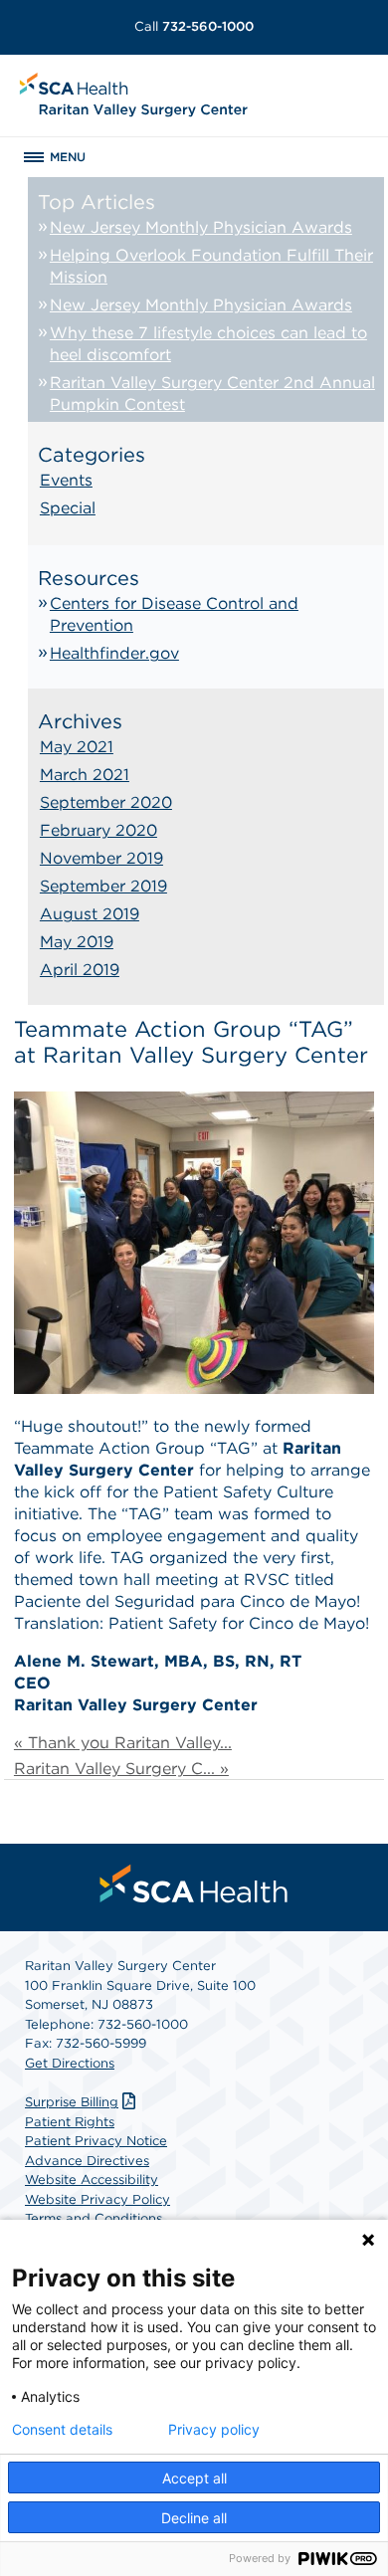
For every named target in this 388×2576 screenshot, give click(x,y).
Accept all (194, 2478)
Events (66, 480)
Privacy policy (214, 2430)
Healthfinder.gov (114, 653)
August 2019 (90, 914)
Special (68, 508)
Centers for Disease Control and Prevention (174, 614)
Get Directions (70, 2063)
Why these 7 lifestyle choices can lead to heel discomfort (208, 344)
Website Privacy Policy (97, 2199)
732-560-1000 (194, 26)
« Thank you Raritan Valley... (123, 1743)
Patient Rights (70, 2122)
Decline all (194, 2518)
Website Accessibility (92, 2180)
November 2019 (101, 858)
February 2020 (98, 830)
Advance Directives (87, 2161)
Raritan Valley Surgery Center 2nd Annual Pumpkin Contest (212, 394)
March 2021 (85, 775)
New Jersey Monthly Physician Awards (201, 227)
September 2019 (103, 886)
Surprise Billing (72, 2102)
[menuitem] (194, 1883)
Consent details (62, 2430)
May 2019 (77, 942)
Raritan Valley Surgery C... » (121, 1769)
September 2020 (106, 802)
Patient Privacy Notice (96, 2141)
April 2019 (80, 970)
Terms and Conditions (94, 2218)
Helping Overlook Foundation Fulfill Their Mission (211, 266)
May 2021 (77, 747)
